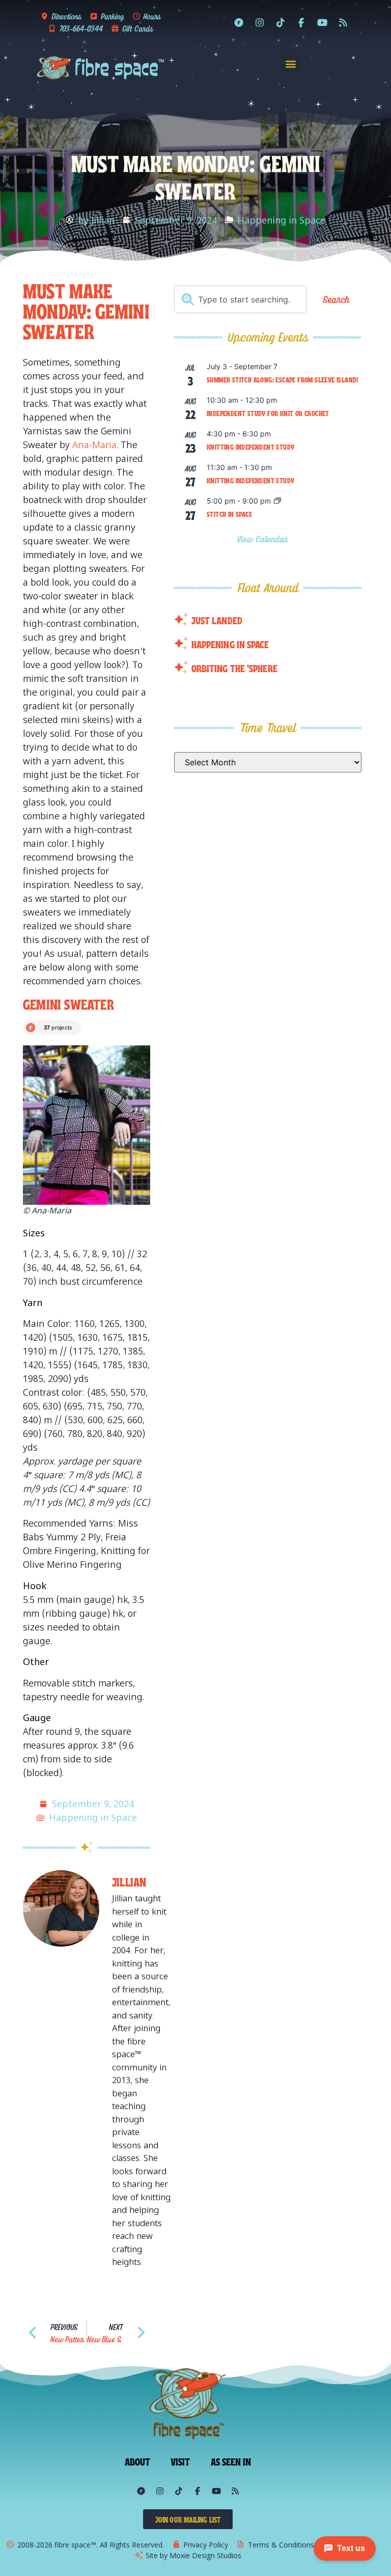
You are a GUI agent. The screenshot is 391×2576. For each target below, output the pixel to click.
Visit (180, 2461)
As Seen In (231, 2461)
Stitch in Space (229, 514)
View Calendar (264, 539)
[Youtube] (322, 22)
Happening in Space (281, 220)
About (138, 2461)
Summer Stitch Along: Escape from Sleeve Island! (283, 379)
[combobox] (240, 299)
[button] (291, 63)
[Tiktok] (281, 22)
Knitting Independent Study (250, 447)
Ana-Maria (94, 445)
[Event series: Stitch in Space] (277, 501)
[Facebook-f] (301, 22)
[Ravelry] (239, 22)
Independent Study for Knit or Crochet (268, 413)
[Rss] (343, 22)
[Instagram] (260, 22)
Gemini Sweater (68, 1003)
